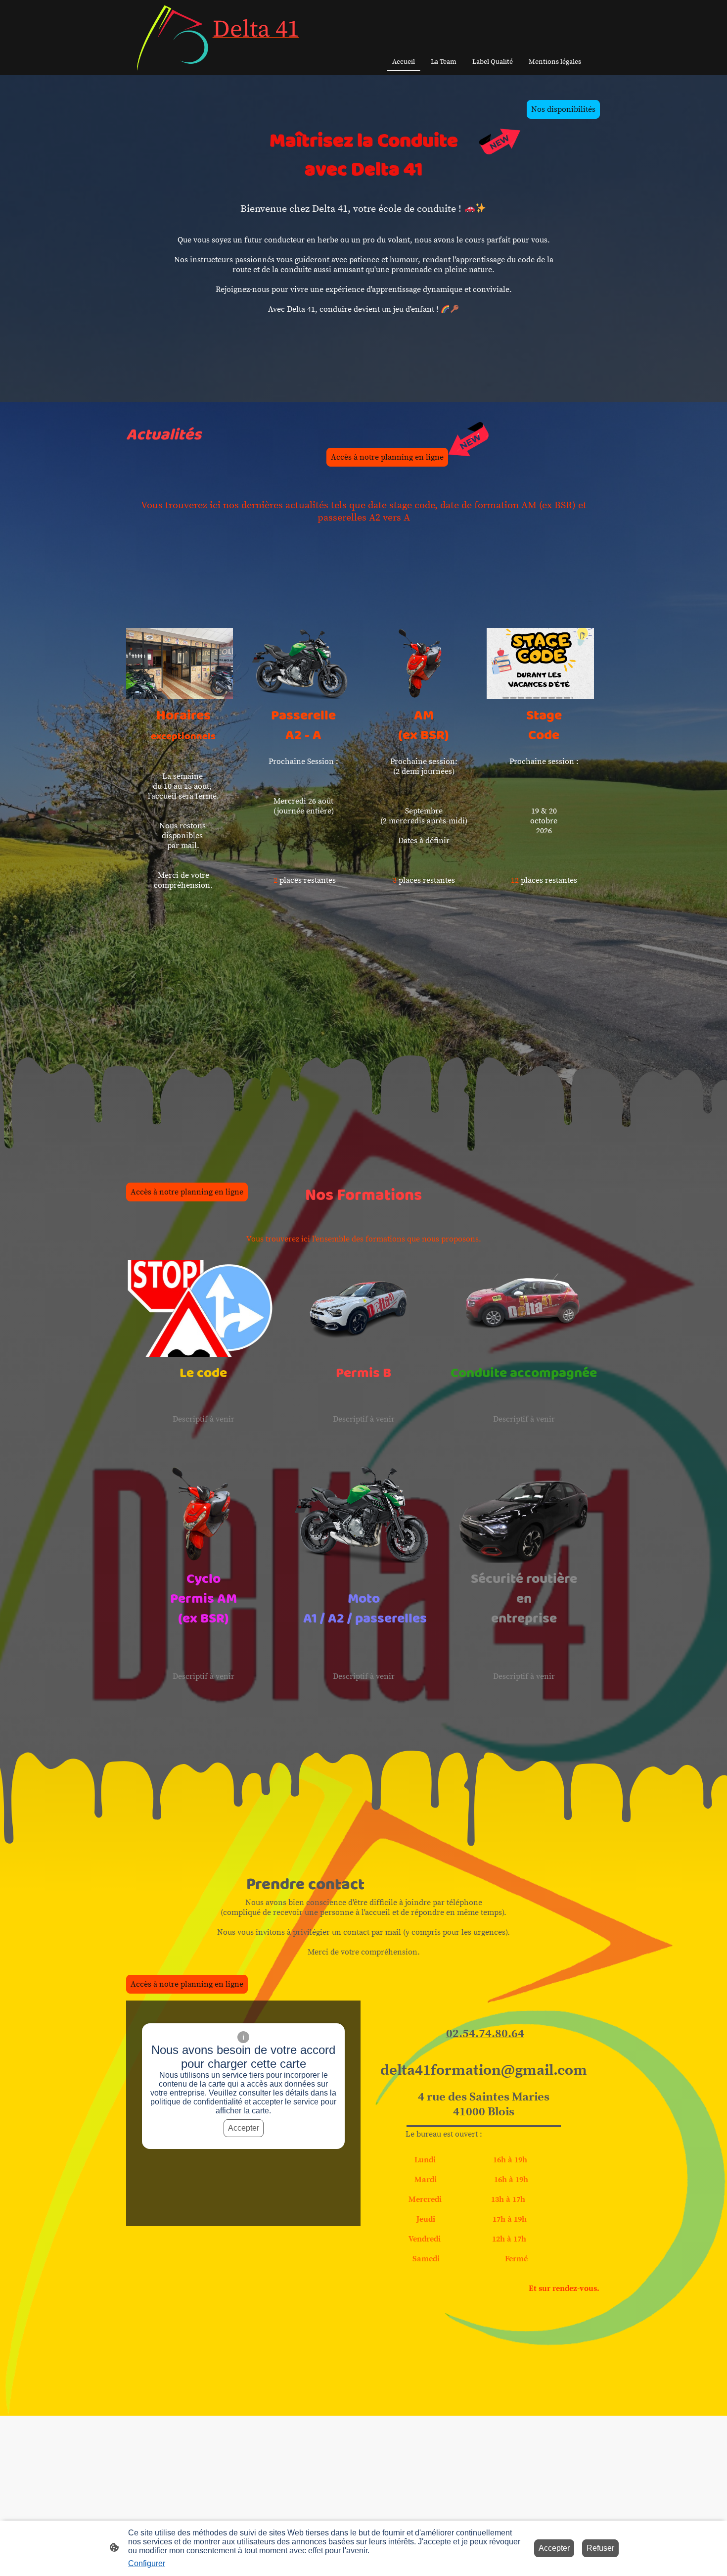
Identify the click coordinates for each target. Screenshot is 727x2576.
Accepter (244, 2128)
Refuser (600, 2548)
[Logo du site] (172, 37)
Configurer (147, 2563)
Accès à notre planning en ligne (387, 457)
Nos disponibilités (563, 109)
